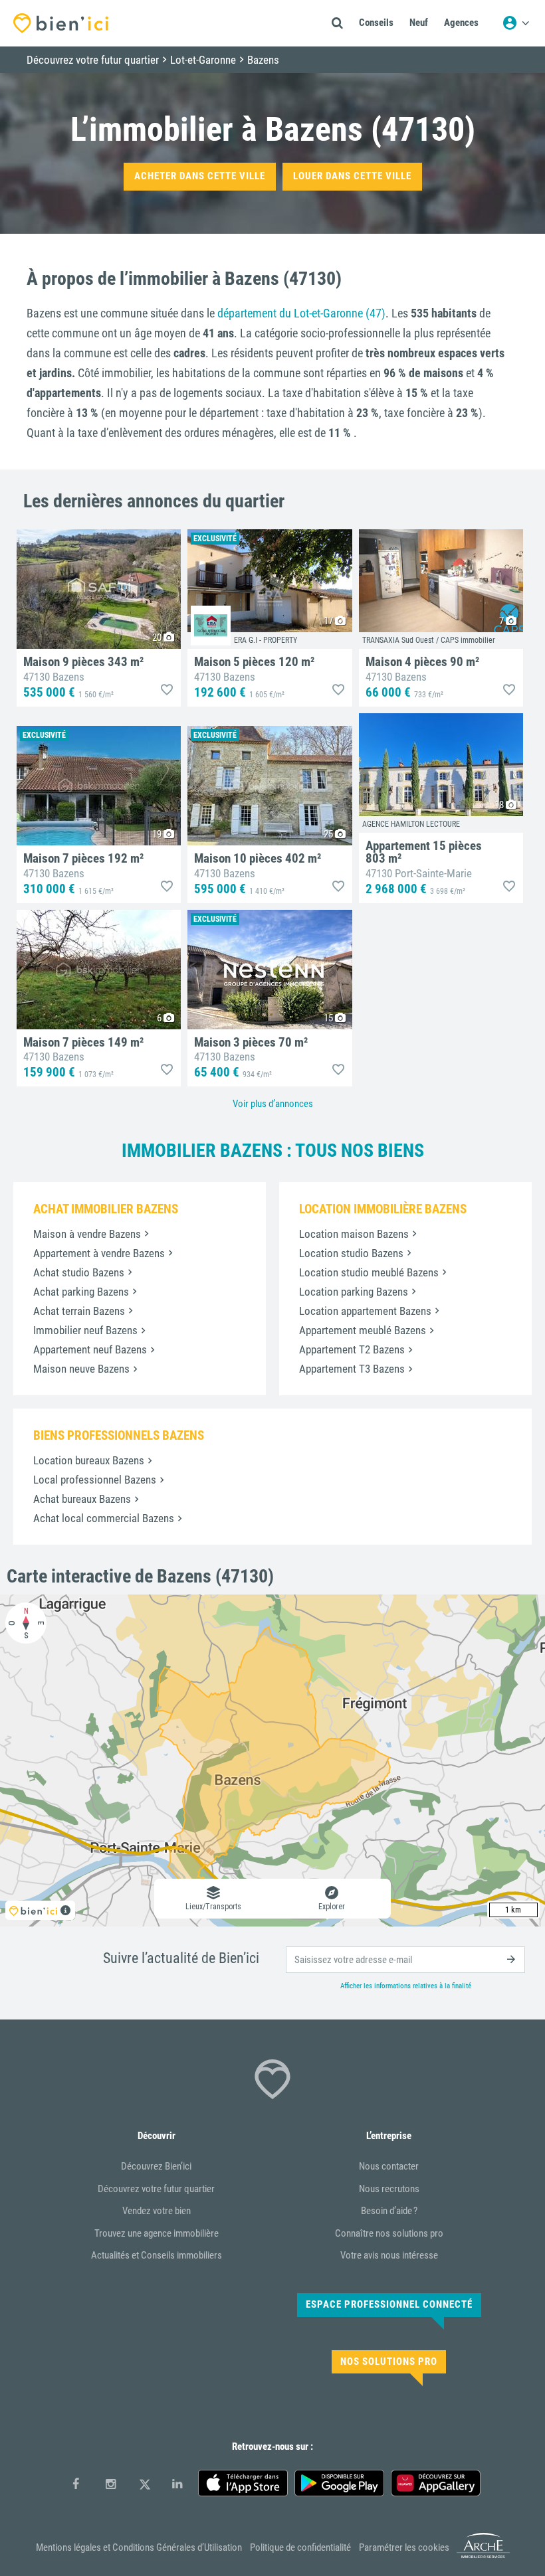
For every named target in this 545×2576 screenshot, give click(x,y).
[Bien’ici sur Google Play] (339, 2483)
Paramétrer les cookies (404, 2547)
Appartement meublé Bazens (363, 1330)
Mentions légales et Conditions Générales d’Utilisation (139, 2547)
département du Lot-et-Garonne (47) (301, 313)
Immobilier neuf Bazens (85, 1330)
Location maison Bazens (354, 1234)
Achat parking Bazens (81, 1292)
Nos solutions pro (389, 2361)
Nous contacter (389, 2166)
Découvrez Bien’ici (156, 2166)
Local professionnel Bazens (95, 1480)
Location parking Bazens (354, 1292)
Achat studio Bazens (79, 1272)
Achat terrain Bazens (79, 1311)
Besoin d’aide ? (389, 2211)
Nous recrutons (389, 2189)
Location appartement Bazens (365, 1311)
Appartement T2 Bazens (352, 1349)
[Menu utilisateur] (516, 23)
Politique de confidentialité (300, 2547)
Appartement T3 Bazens (352, 1369)
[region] (272, 1760)
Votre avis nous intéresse (389, 2255)
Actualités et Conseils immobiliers (157, 2255)
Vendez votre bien (157, 2211)
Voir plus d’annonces (273, 1104)
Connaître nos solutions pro (389, 2233)
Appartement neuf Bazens (90, 1349)
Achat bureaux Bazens (82, 1499)
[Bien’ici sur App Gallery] (436, 2483)
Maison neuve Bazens (81, 1369)
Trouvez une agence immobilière (157, 2233)
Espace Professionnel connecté (389, 2304)
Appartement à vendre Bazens (99, 1253)
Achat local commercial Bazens (104, 1518)
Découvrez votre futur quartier (156, 2189)
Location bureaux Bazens (89, 1460)
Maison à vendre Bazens (87, 1234)
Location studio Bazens (351, 1253)
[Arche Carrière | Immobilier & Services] (483, 2556)
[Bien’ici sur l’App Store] (243, 2483)
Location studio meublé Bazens (369, 1272)
